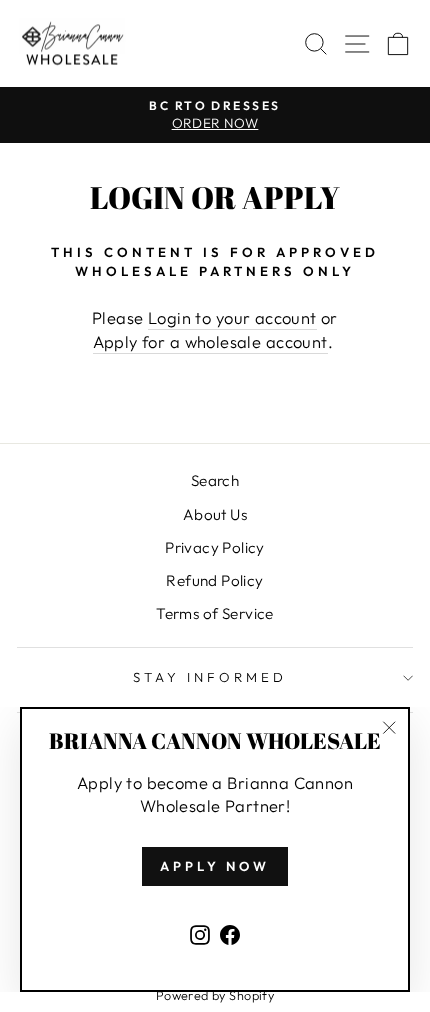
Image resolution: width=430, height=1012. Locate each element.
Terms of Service (215, 613)
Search (215, 480)
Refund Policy (214, 580)
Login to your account (232, 317)
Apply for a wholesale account (210, 341)
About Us (215, 514)
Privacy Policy (215, 547)
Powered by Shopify (215, 995)
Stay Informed (210, 677)
